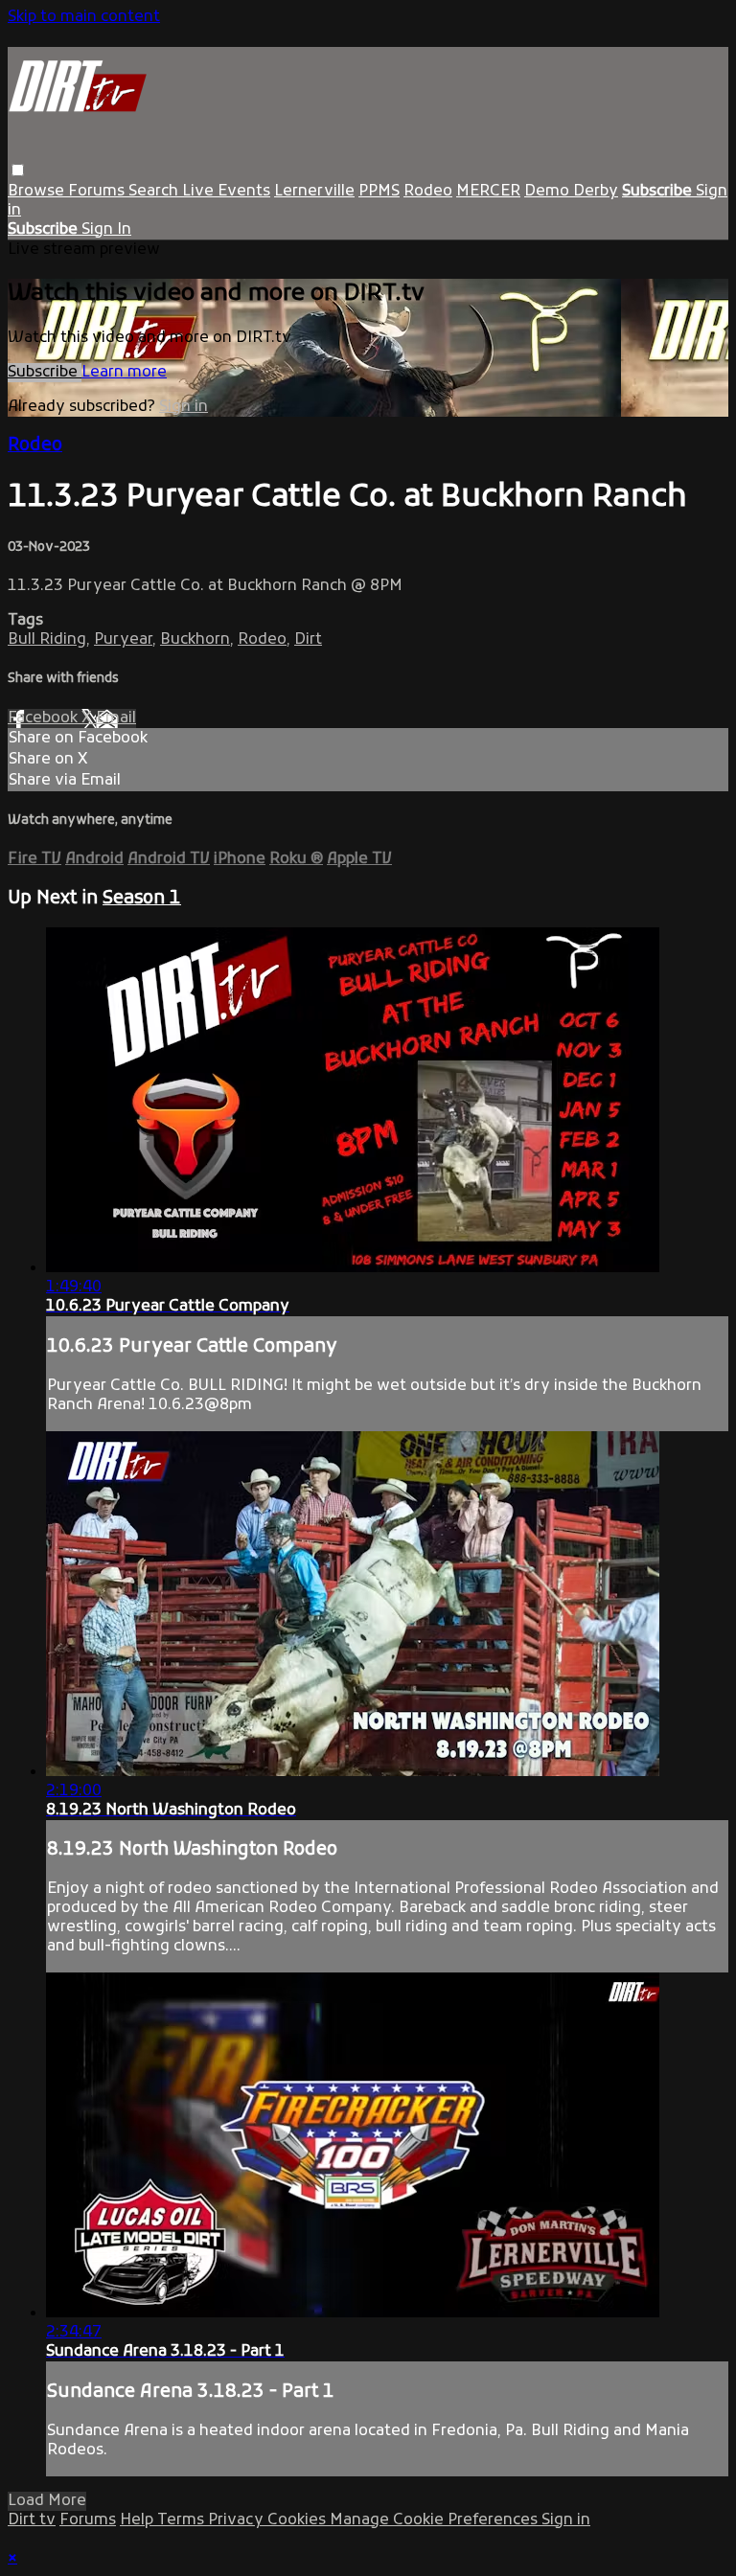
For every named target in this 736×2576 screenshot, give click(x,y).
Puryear (123, 640)
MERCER (488, 192)
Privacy (238, 2520)
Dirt (308, 640)
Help (138, 2520)
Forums (98, 192)
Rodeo (428, 192)
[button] (18, 170)
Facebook (45, 718)
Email (116, 718)
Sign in (184, 407)
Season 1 (142, 899)
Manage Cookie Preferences (436, 2520)
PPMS (379, 192)
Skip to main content (84, 17)
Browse (38, 192)
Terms (183, 2520)
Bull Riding (47, 640)
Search (155, 192)
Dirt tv (32, 2520)
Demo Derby (571, 192)
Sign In (106, 230)
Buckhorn (195, 640)
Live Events (226, 192)
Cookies (299, 2520)
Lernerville (314, 192)
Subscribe (45, 373)
